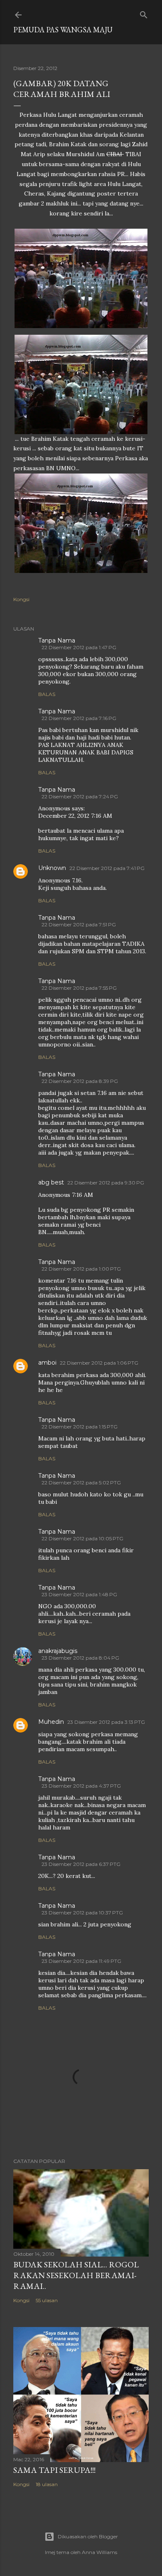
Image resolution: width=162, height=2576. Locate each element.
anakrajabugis (58, 1651)
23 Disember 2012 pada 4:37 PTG (81, 1786)
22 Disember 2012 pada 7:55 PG (79, 988)
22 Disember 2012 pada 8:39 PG (80, 1081)
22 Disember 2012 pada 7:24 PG (80, 796)
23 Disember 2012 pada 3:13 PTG (106, 1722)
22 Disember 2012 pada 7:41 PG (107, 868)
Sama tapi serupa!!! (54, 2470)
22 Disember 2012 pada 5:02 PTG (81, 1483)
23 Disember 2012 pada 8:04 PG (80, 1658)
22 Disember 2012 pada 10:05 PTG (82, 1538)
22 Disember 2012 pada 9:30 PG (106, 1183)
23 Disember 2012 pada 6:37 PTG (81, 1864)
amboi (47, 1363)
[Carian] (144, 13)
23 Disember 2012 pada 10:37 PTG (82, 1913)
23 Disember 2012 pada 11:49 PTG (81, 1961)
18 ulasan (47, 2484)
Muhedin (51, 1722)
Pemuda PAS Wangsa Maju (63, 30)
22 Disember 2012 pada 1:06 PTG (99, 1363)
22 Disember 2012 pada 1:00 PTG (81, 1269)
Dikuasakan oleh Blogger (88, 2536)
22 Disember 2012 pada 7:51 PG (79, 924)
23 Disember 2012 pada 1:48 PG (79, 1594)
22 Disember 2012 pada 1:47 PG (79, 647)
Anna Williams (99, 2552)
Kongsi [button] (21, 599)
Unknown (52, 868)
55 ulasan (47, 2300)
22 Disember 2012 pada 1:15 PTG (80, 1427)
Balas (47, 694)
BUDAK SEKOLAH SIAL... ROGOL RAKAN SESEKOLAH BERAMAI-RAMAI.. (76, 2275)
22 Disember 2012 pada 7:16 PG (79, 718)
